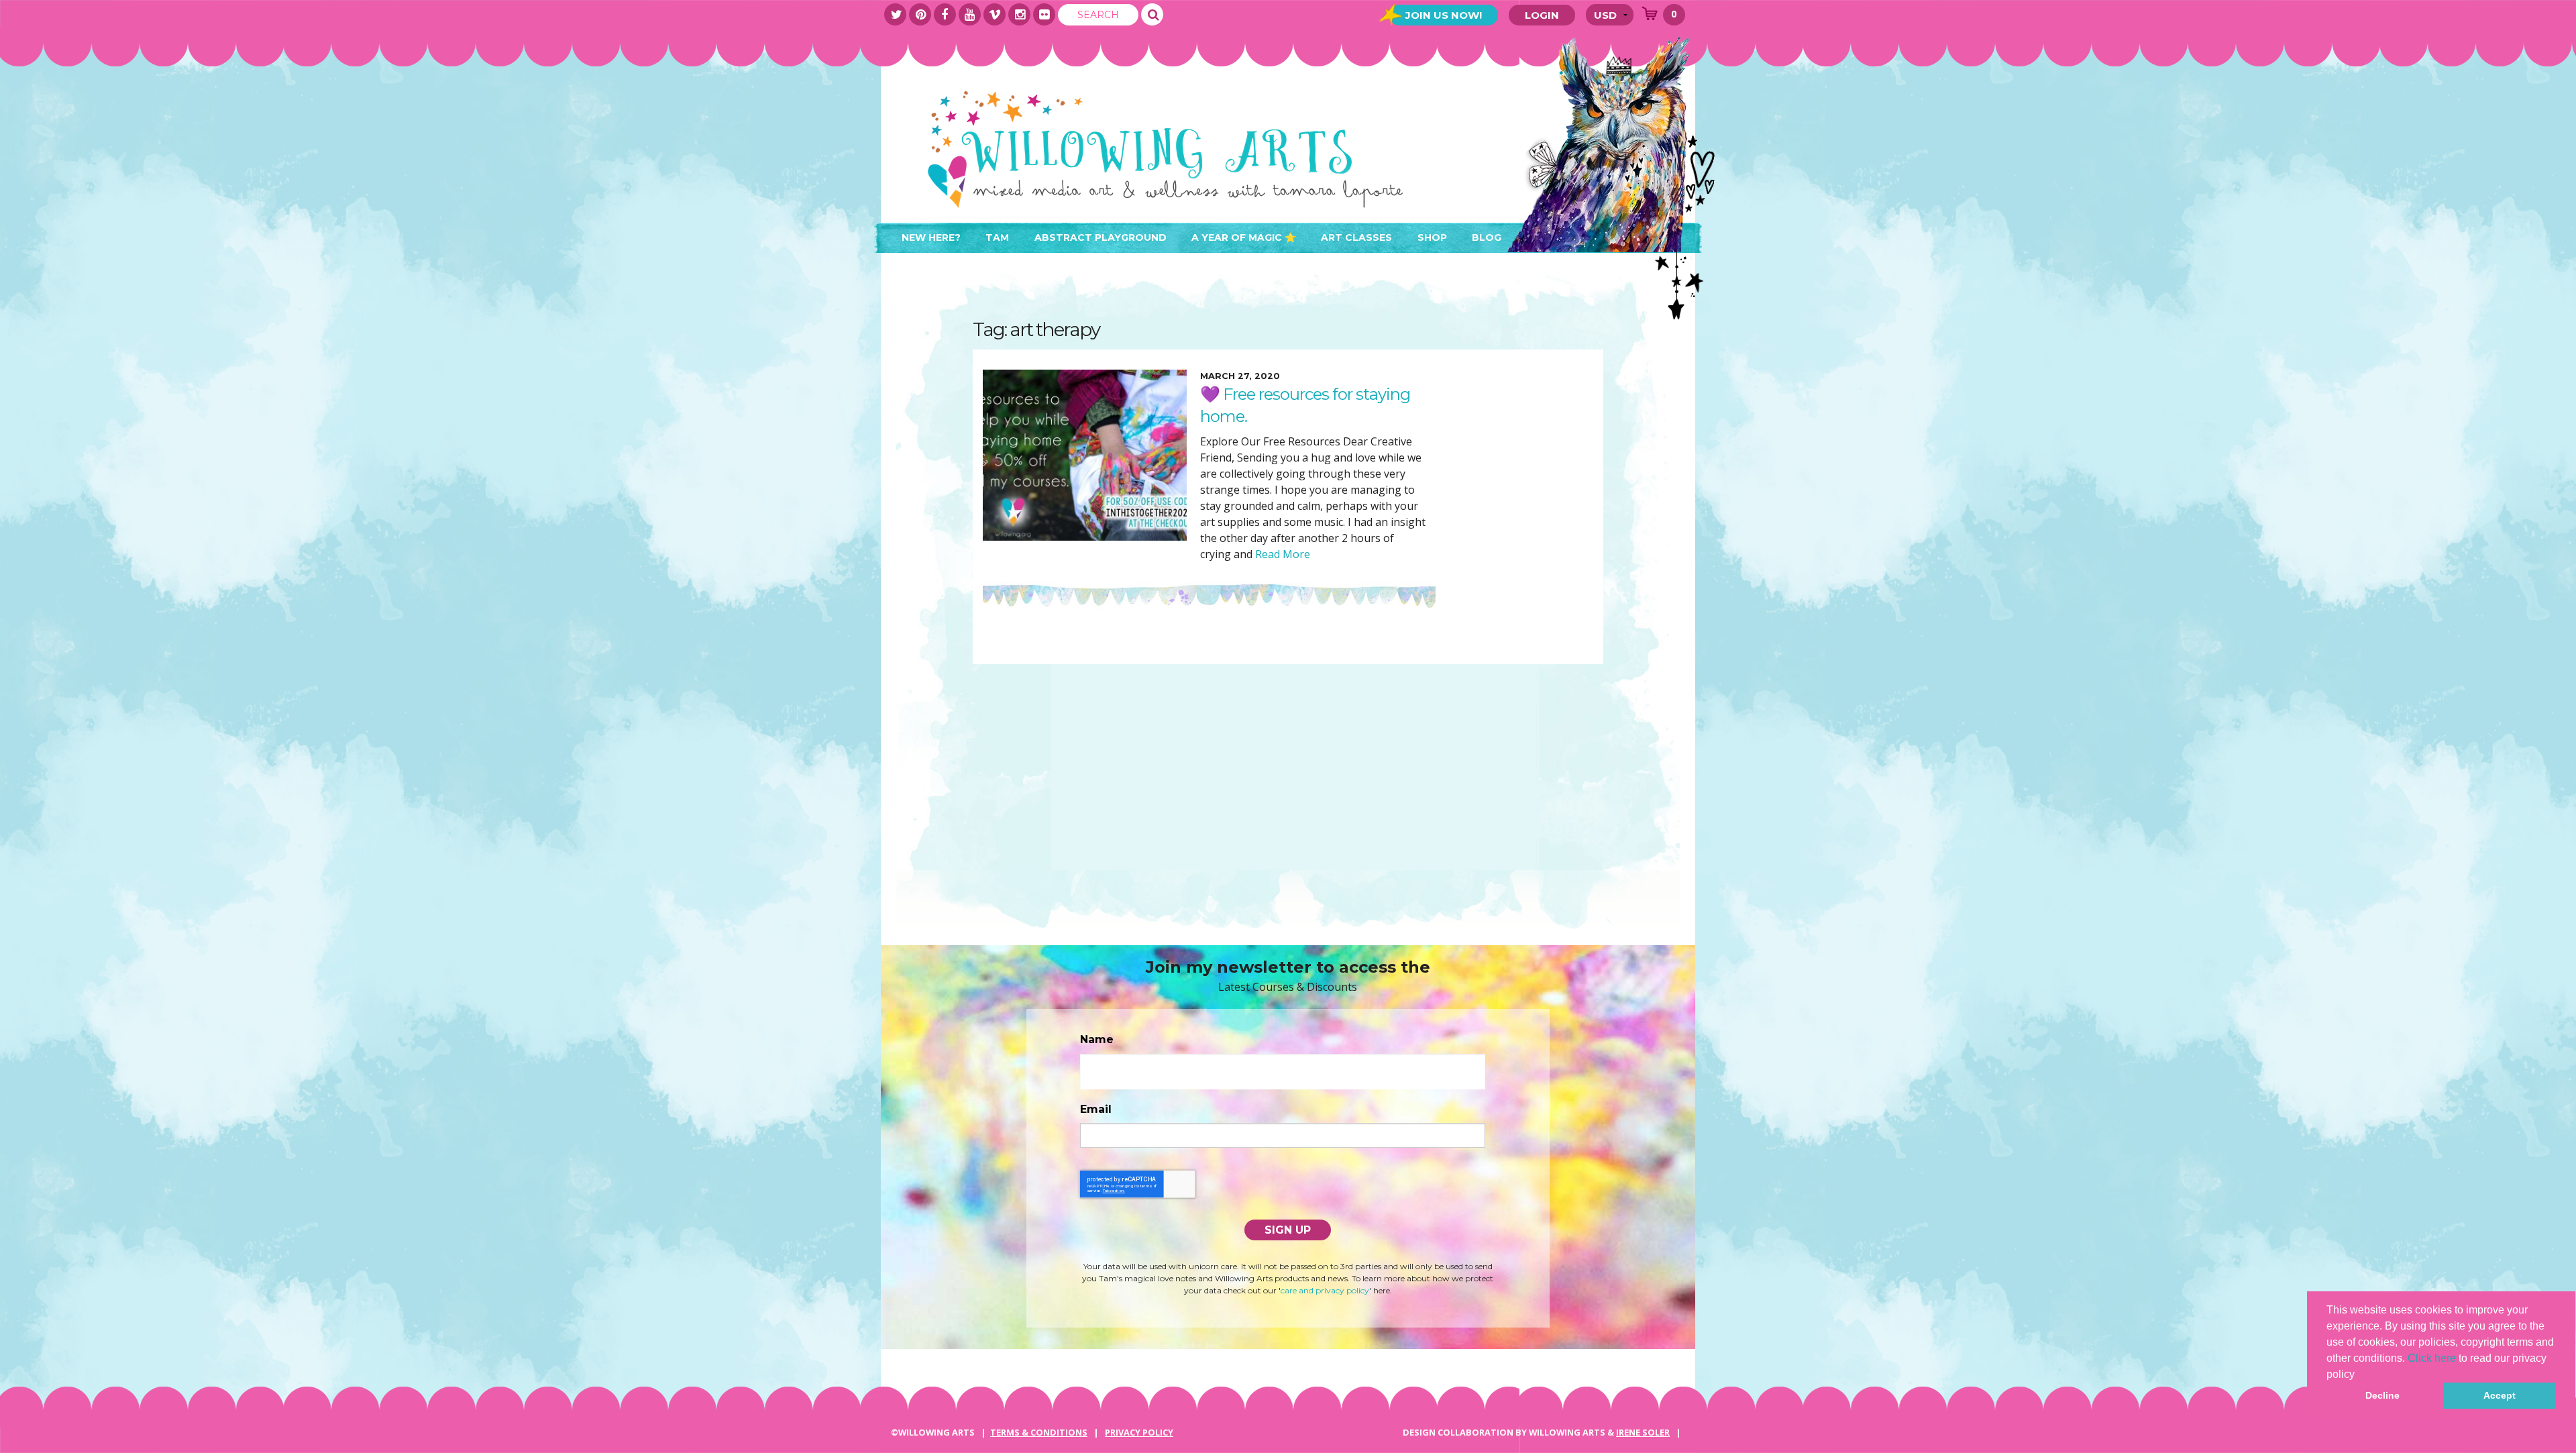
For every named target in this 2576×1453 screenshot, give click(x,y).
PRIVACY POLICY (1139, 1432)
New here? (931, 237)
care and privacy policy (1325, 1290)
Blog (1487, 237)
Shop (1432, 237)
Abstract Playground (1101, 237)
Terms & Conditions (1039, 1432)
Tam (997, 237)
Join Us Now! (1444, 15)
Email (1096, 1109)
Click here (2432, 1358)
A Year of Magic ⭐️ (1244, 237)
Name (1097, 1039)
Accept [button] (2500, 1395)
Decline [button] (2382, 1395)
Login (1542, 15)
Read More (1281, 554)
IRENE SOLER (1643, 1432)
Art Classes (1356, 237)
